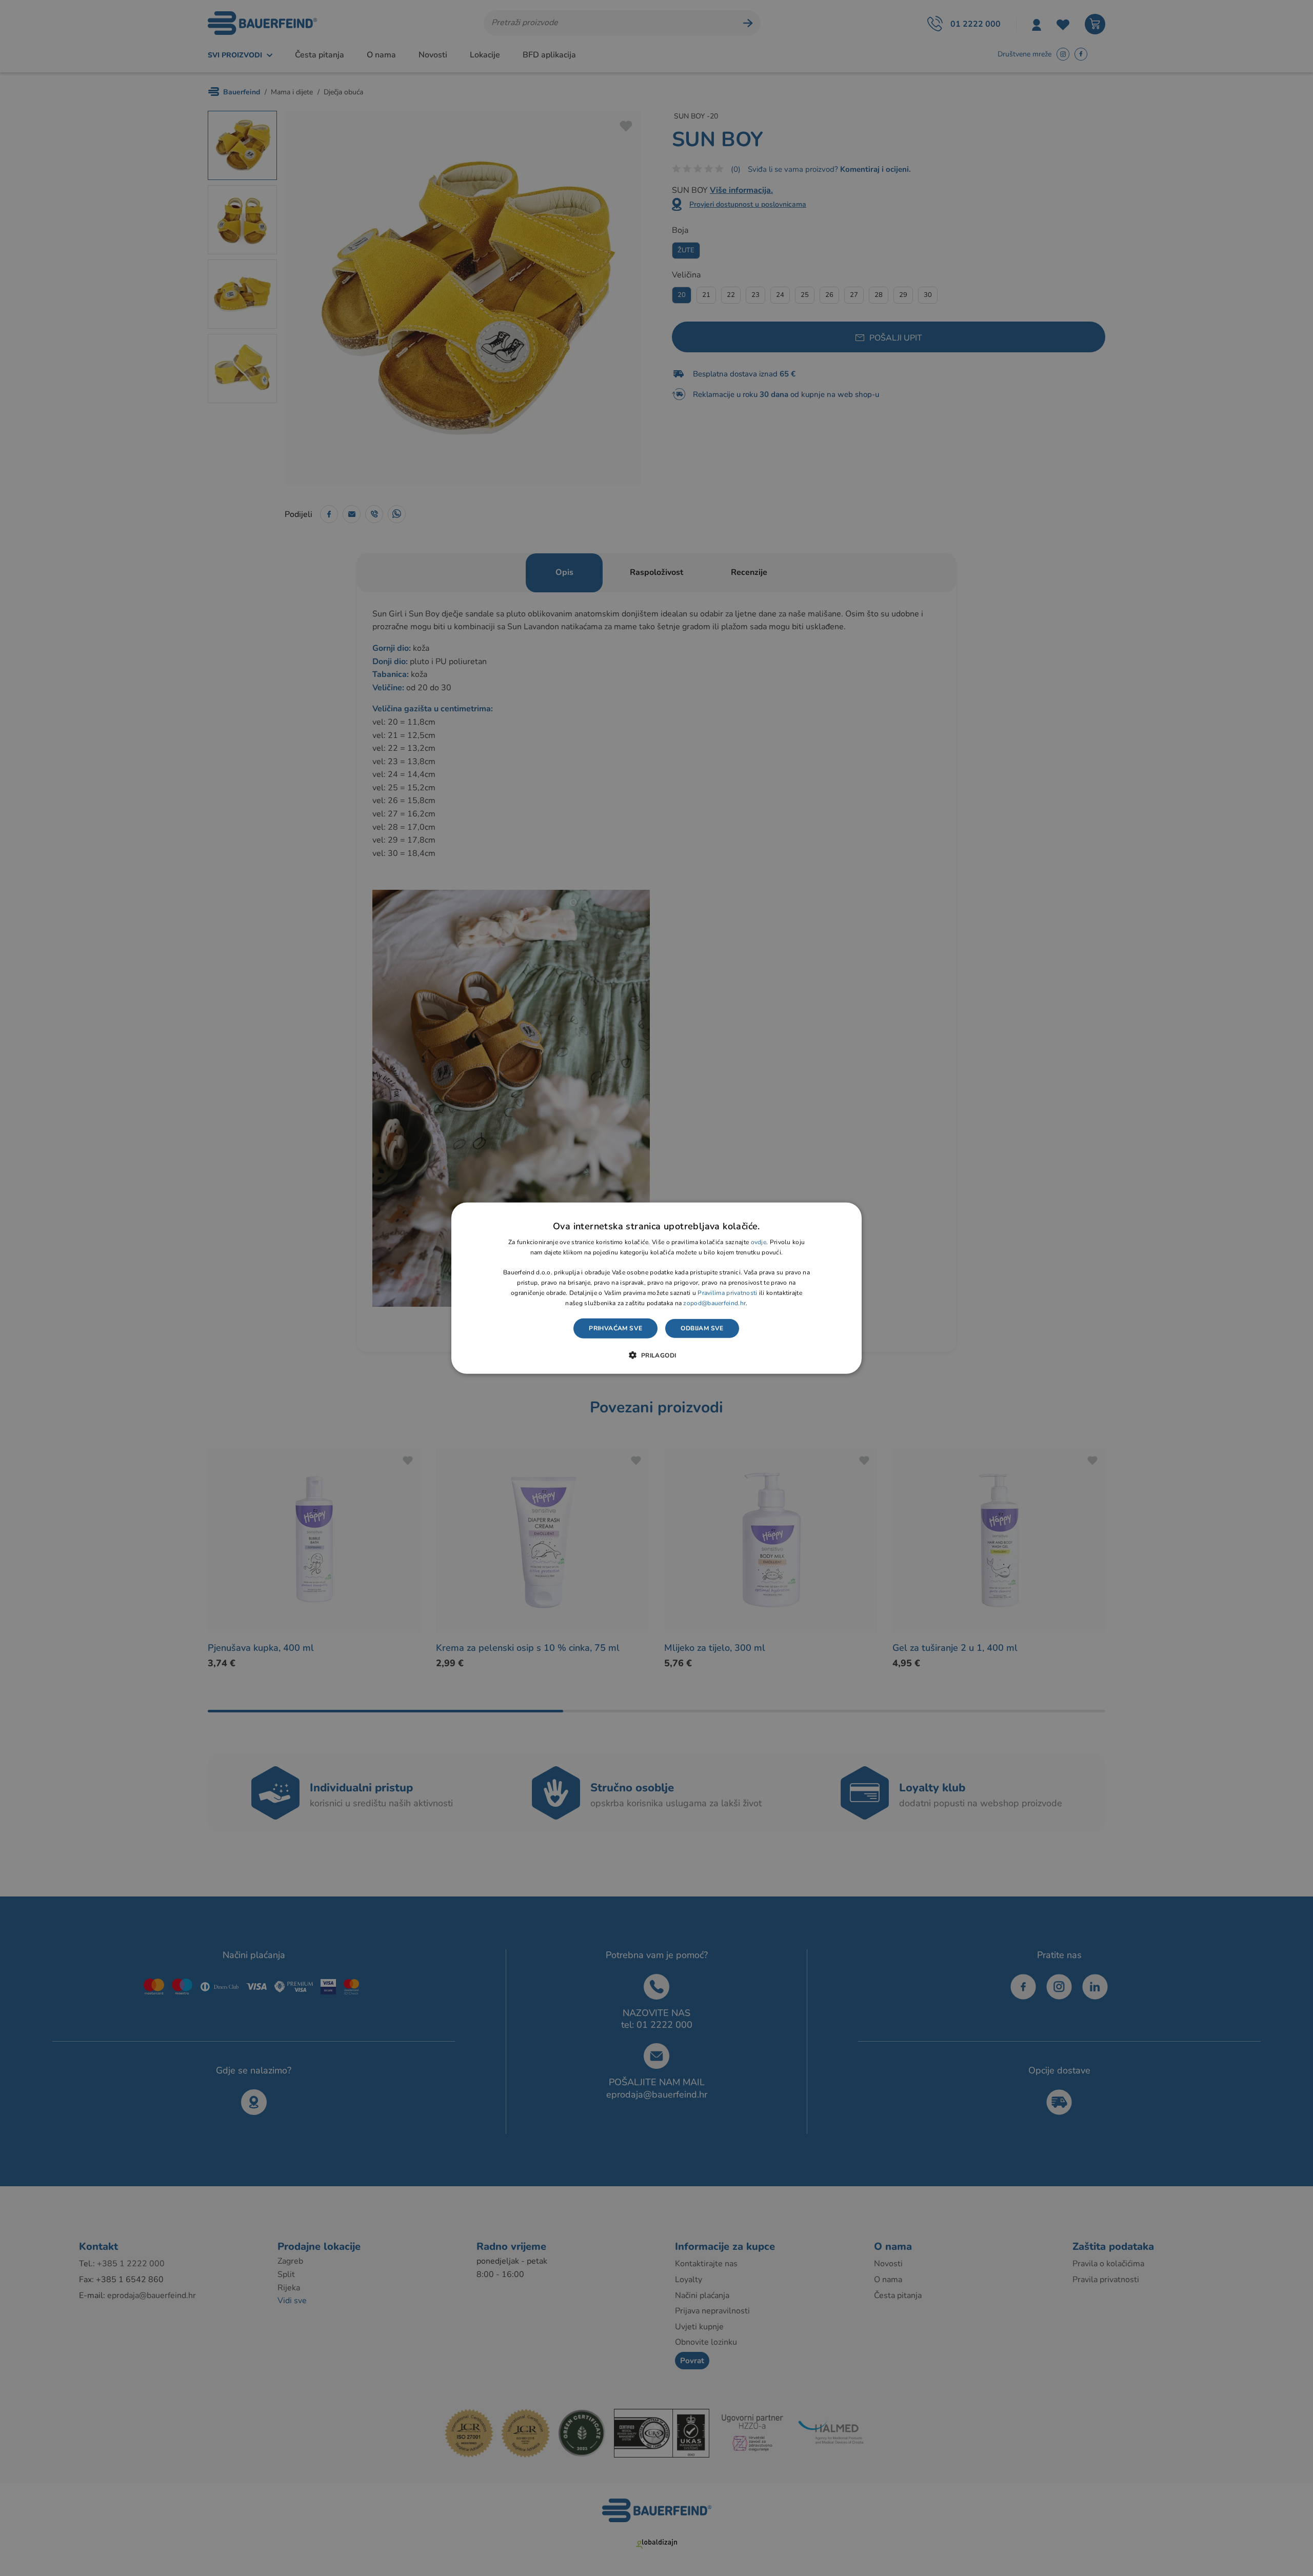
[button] (656, 1355)
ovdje (759, 1242)
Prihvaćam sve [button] (615, 1328)
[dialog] (656, 1288)
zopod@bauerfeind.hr (714, 1303)
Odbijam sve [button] (702, 1328)
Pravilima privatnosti (727, 1293)
